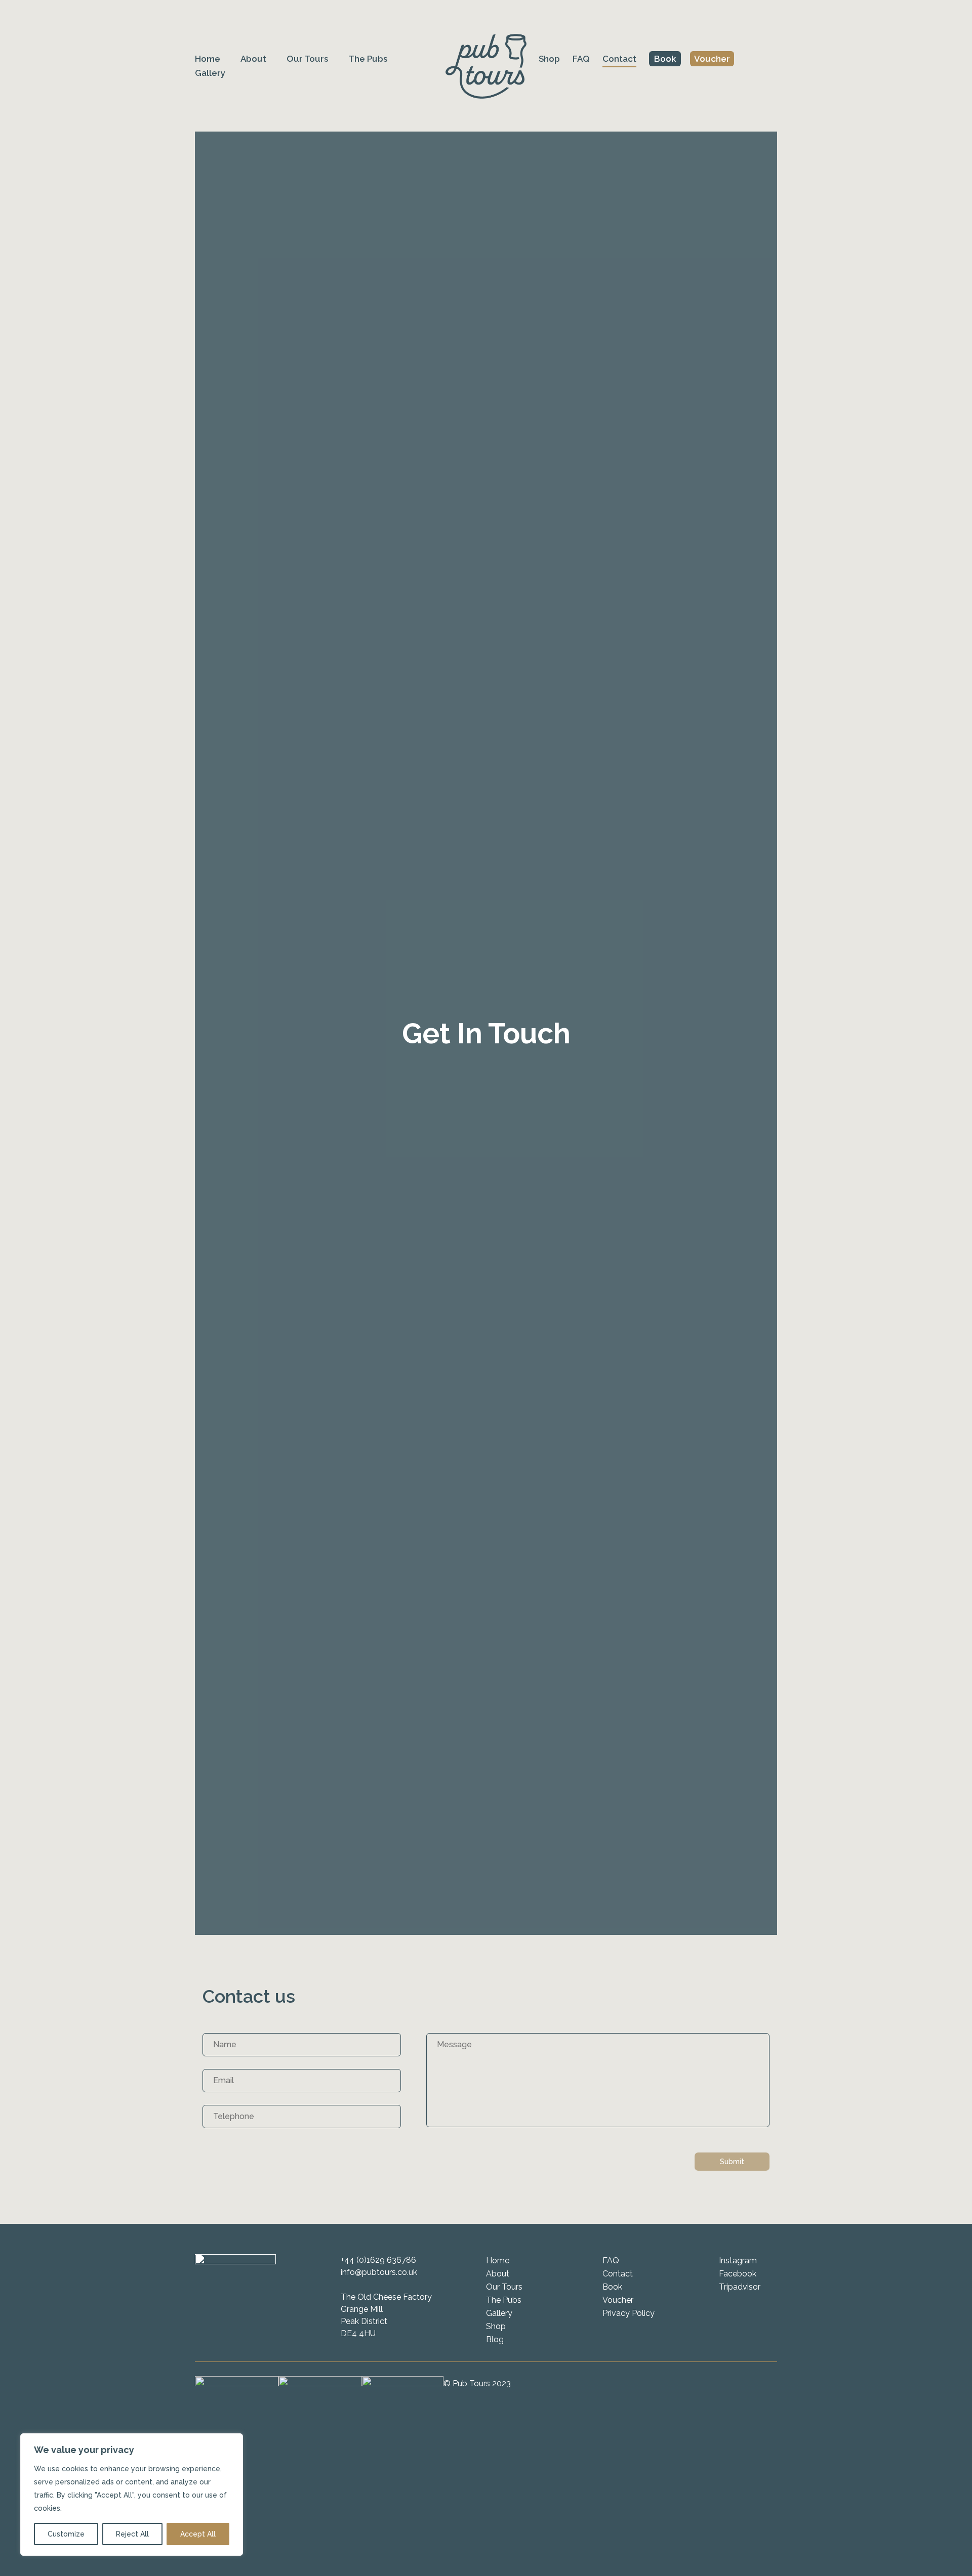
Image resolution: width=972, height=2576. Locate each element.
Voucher (712, 59)
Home (208, 59)
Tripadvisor (740, 2287)
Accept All (198, 2534)
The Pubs (368, 59)
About (253, 59)
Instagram (738, 2261)
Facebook (738, 2274)
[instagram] (755, 59)
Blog (495, 2339)
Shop (549, 59)
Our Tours (307, 59)
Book (665, 59)
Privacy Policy (629, 2313)
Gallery (210, 73)
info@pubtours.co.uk (379, 2272)
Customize (66, 2534)
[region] (132, 2495)
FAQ (581, 59)
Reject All (132, 2534)
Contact (619, 59)
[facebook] (738, 59)
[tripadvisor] (773, 59)
